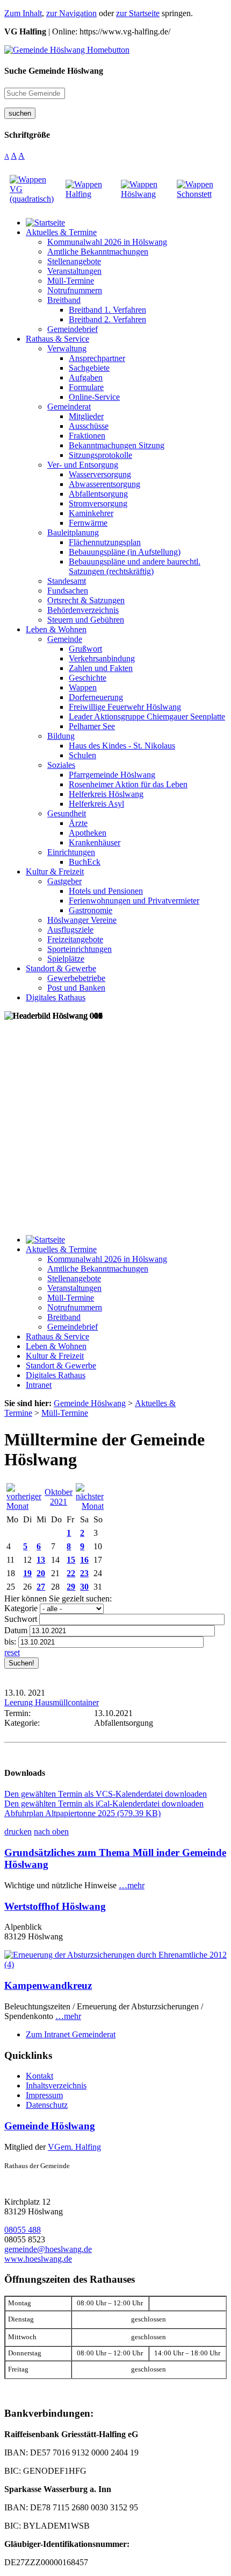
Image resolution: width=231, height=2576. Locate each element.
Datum (16, 1630)
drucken (18, 1832)
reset (12, 1652)
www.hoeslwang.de (38, 2259)
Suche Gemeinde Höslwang (54, 71)
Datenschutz (47, 2105)
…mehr (132, 1885)
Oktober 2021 (59, 1497)
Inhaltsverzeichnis (56, 2085)
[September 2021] (24, 1506)
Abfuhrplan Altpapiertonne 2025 (82, 1813)
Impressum (44, 2095)
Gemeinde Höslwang (50, 2126)
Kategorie (21, 1608)
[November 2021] (90, 1506)
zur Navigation (71, 13)
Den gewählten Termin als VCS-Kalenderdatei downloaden (106, 1794)
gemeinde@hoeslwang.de (48, 2249)
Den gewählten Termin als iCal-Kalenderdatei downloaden (104, 1804)
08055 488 (23, 2230)
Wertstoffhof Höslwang (55, 1906)
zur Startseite (138, 13)
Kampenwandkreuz (48, 1985)
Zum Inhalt (23, 13)
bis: (10, 1642)
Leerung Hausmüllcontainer (52, 1702)
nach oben (51, 1832)
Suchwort (21, 1619)
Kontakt (39, 2076)
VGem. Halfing (74, 2147)
